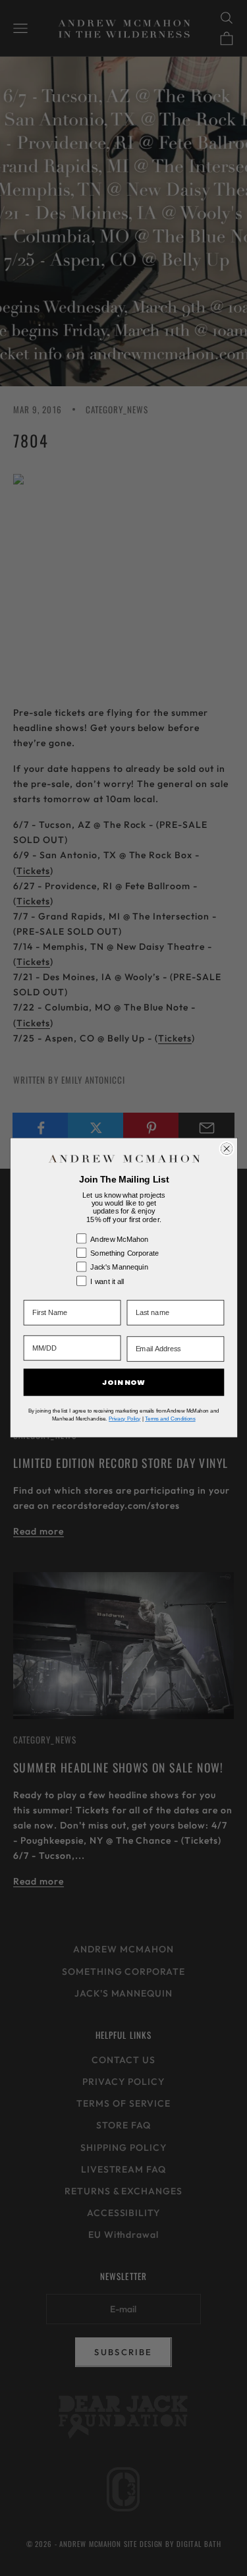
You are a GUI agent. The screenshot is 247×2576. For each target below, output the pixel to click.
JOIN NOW (123, 1383)
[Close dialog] (227, 1149)
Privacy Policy (124, 1419)
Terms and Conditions (170, 1419)
